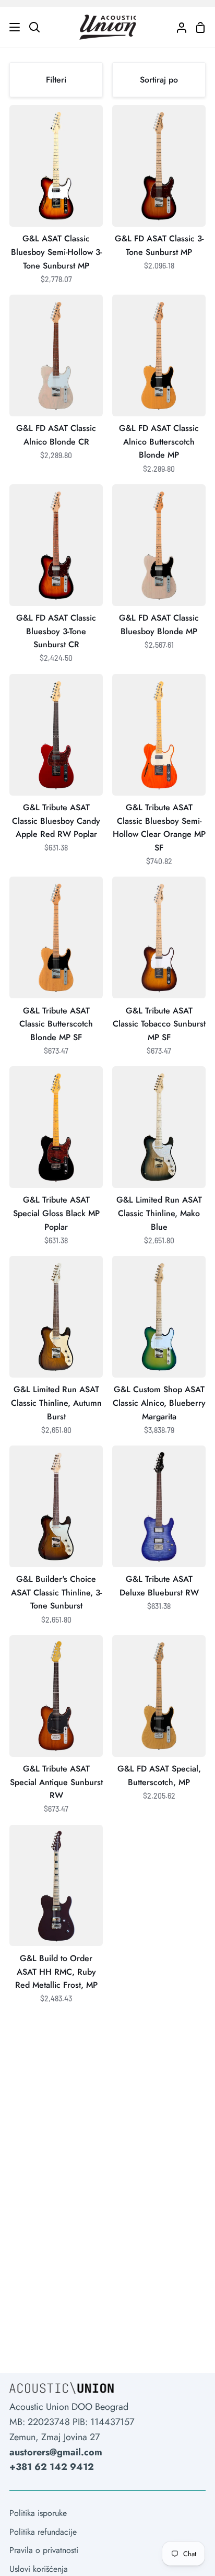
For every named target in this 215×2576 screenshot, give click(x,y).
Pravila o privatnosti (44, 2550)
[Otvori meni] (10, 27)
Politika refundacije (43, 2532)
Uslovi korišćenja (39, 2569)
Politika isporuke (38, 2513)
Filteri (56, 80)
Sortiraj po (159, 80)
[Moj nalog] (177, 27)
